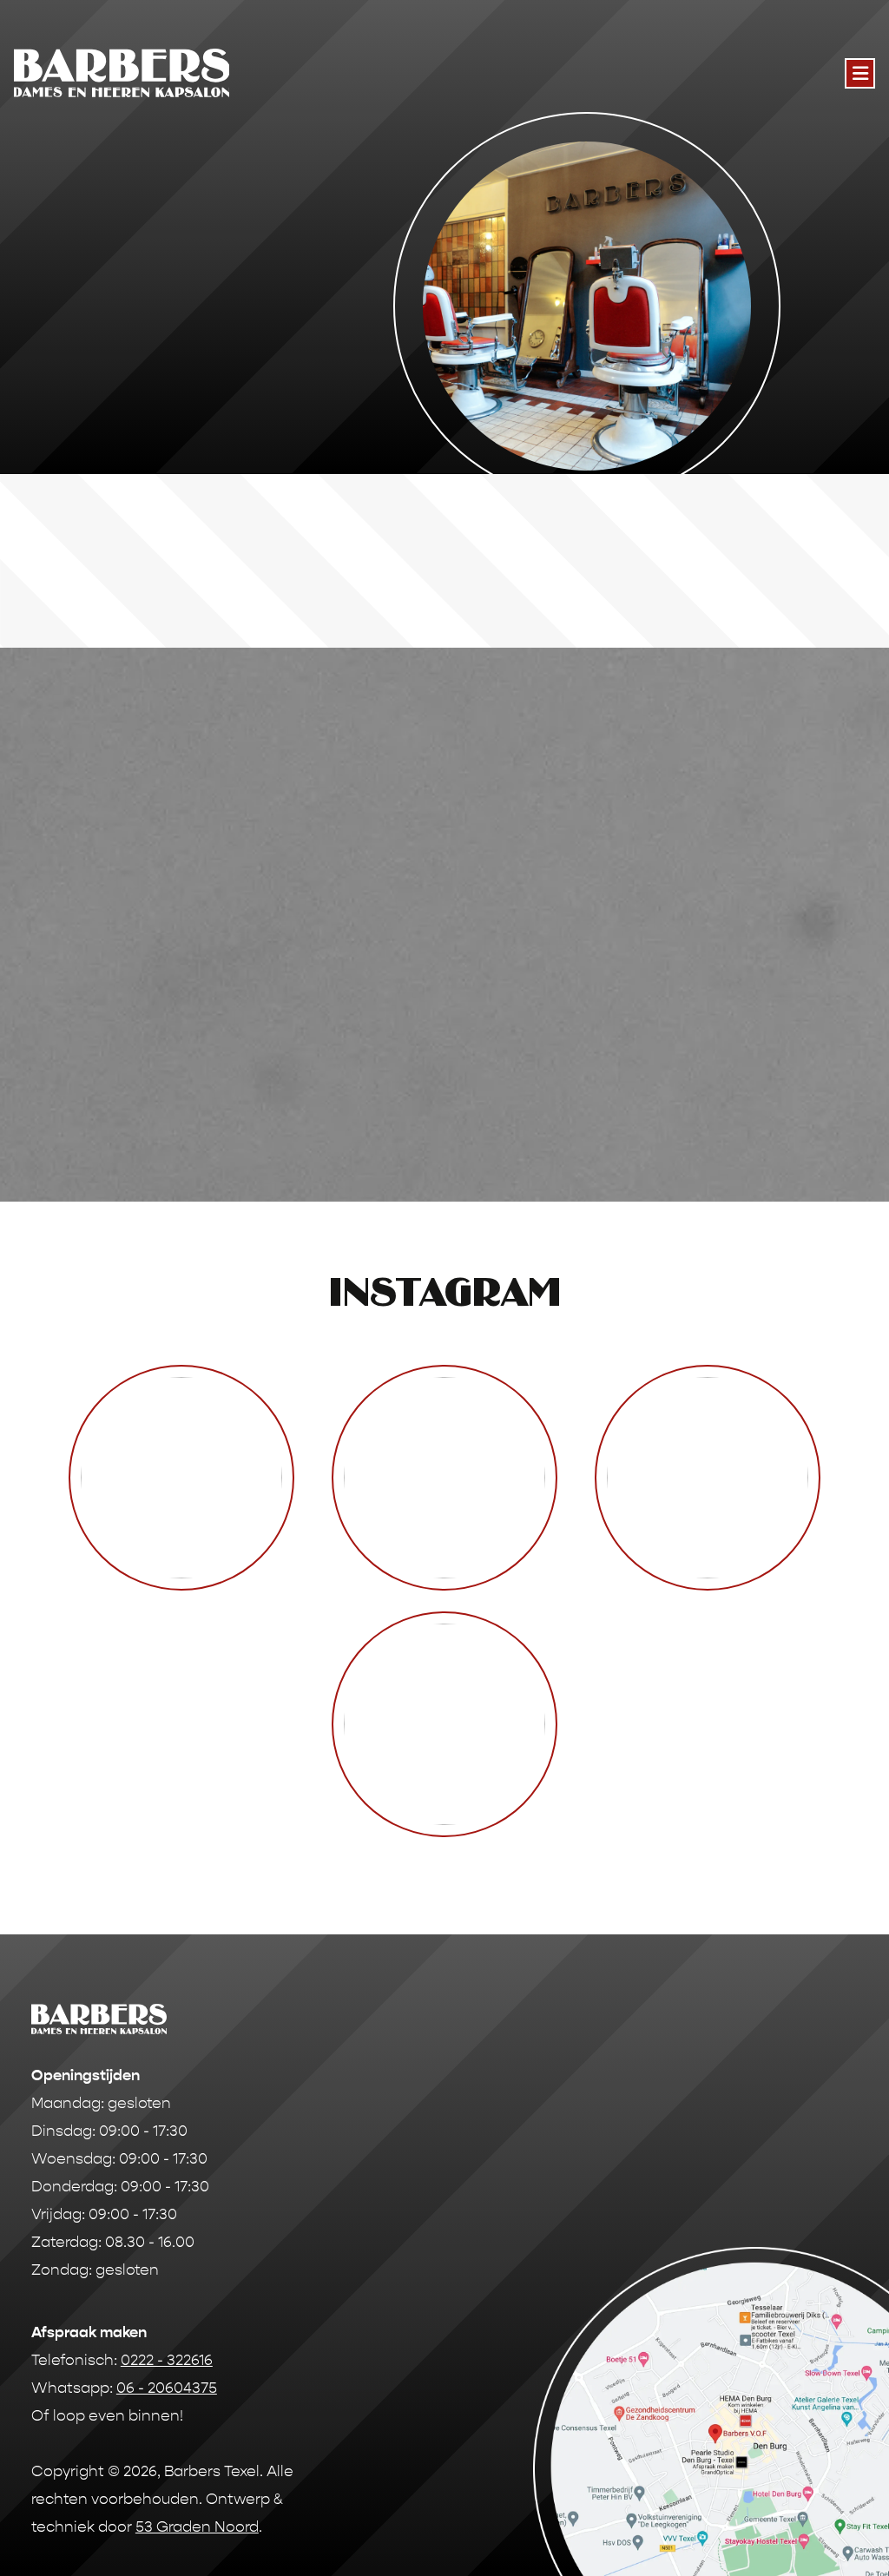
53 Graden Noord (197, 2527)
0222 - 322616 (167, 2360)
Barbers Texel (212, 2471)
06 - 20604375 (167, 2388)
